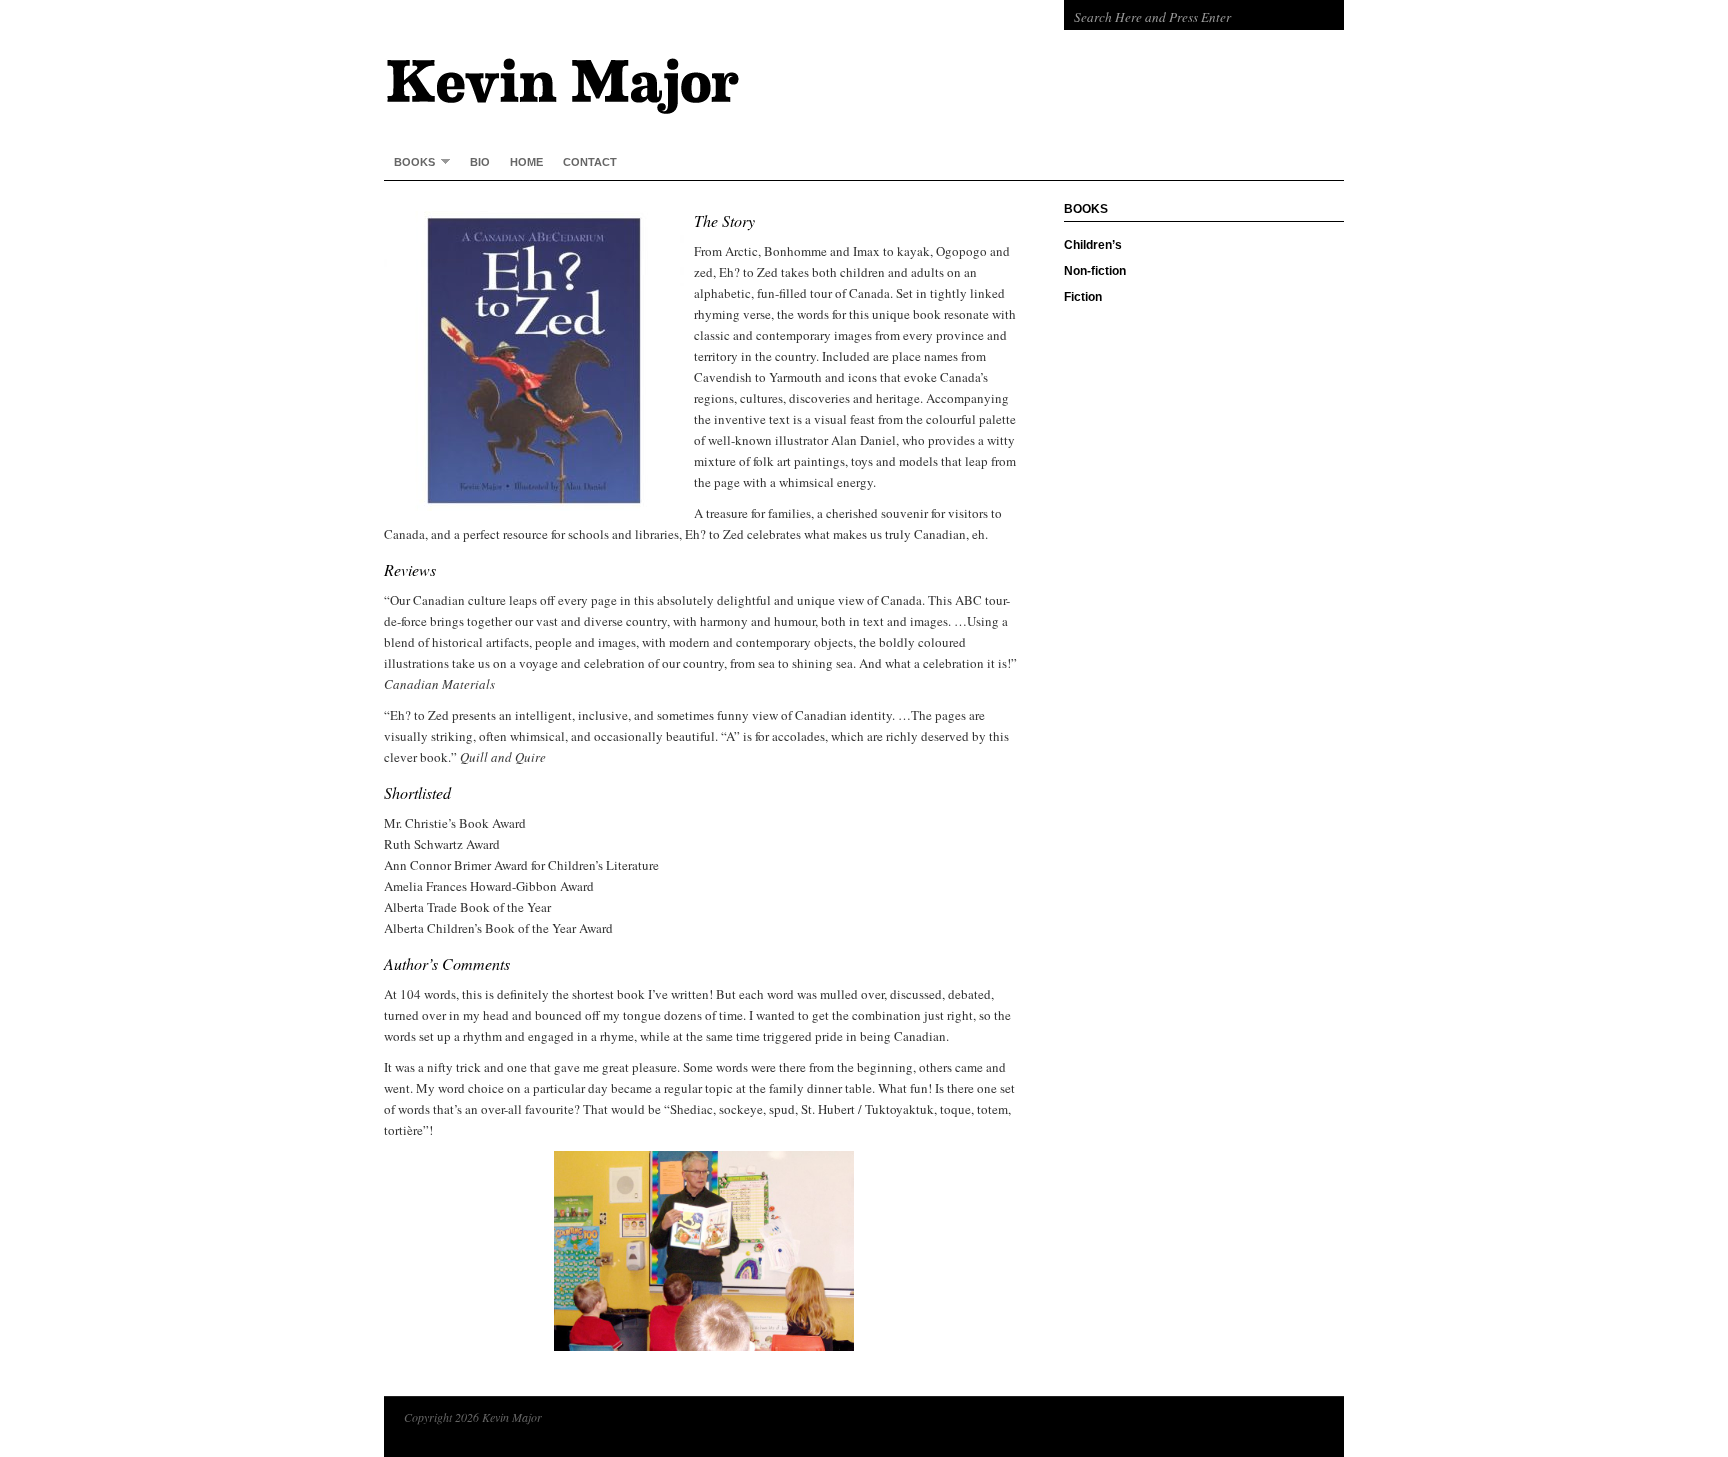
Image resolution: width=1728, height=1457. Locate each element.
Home (526, 162)
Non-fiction (1095, 271)
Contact (590, 162)
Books (409, 161)
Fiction (1083, 297)
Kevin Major (704, 60)
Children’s (1093, 245)
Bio (480, 162)
